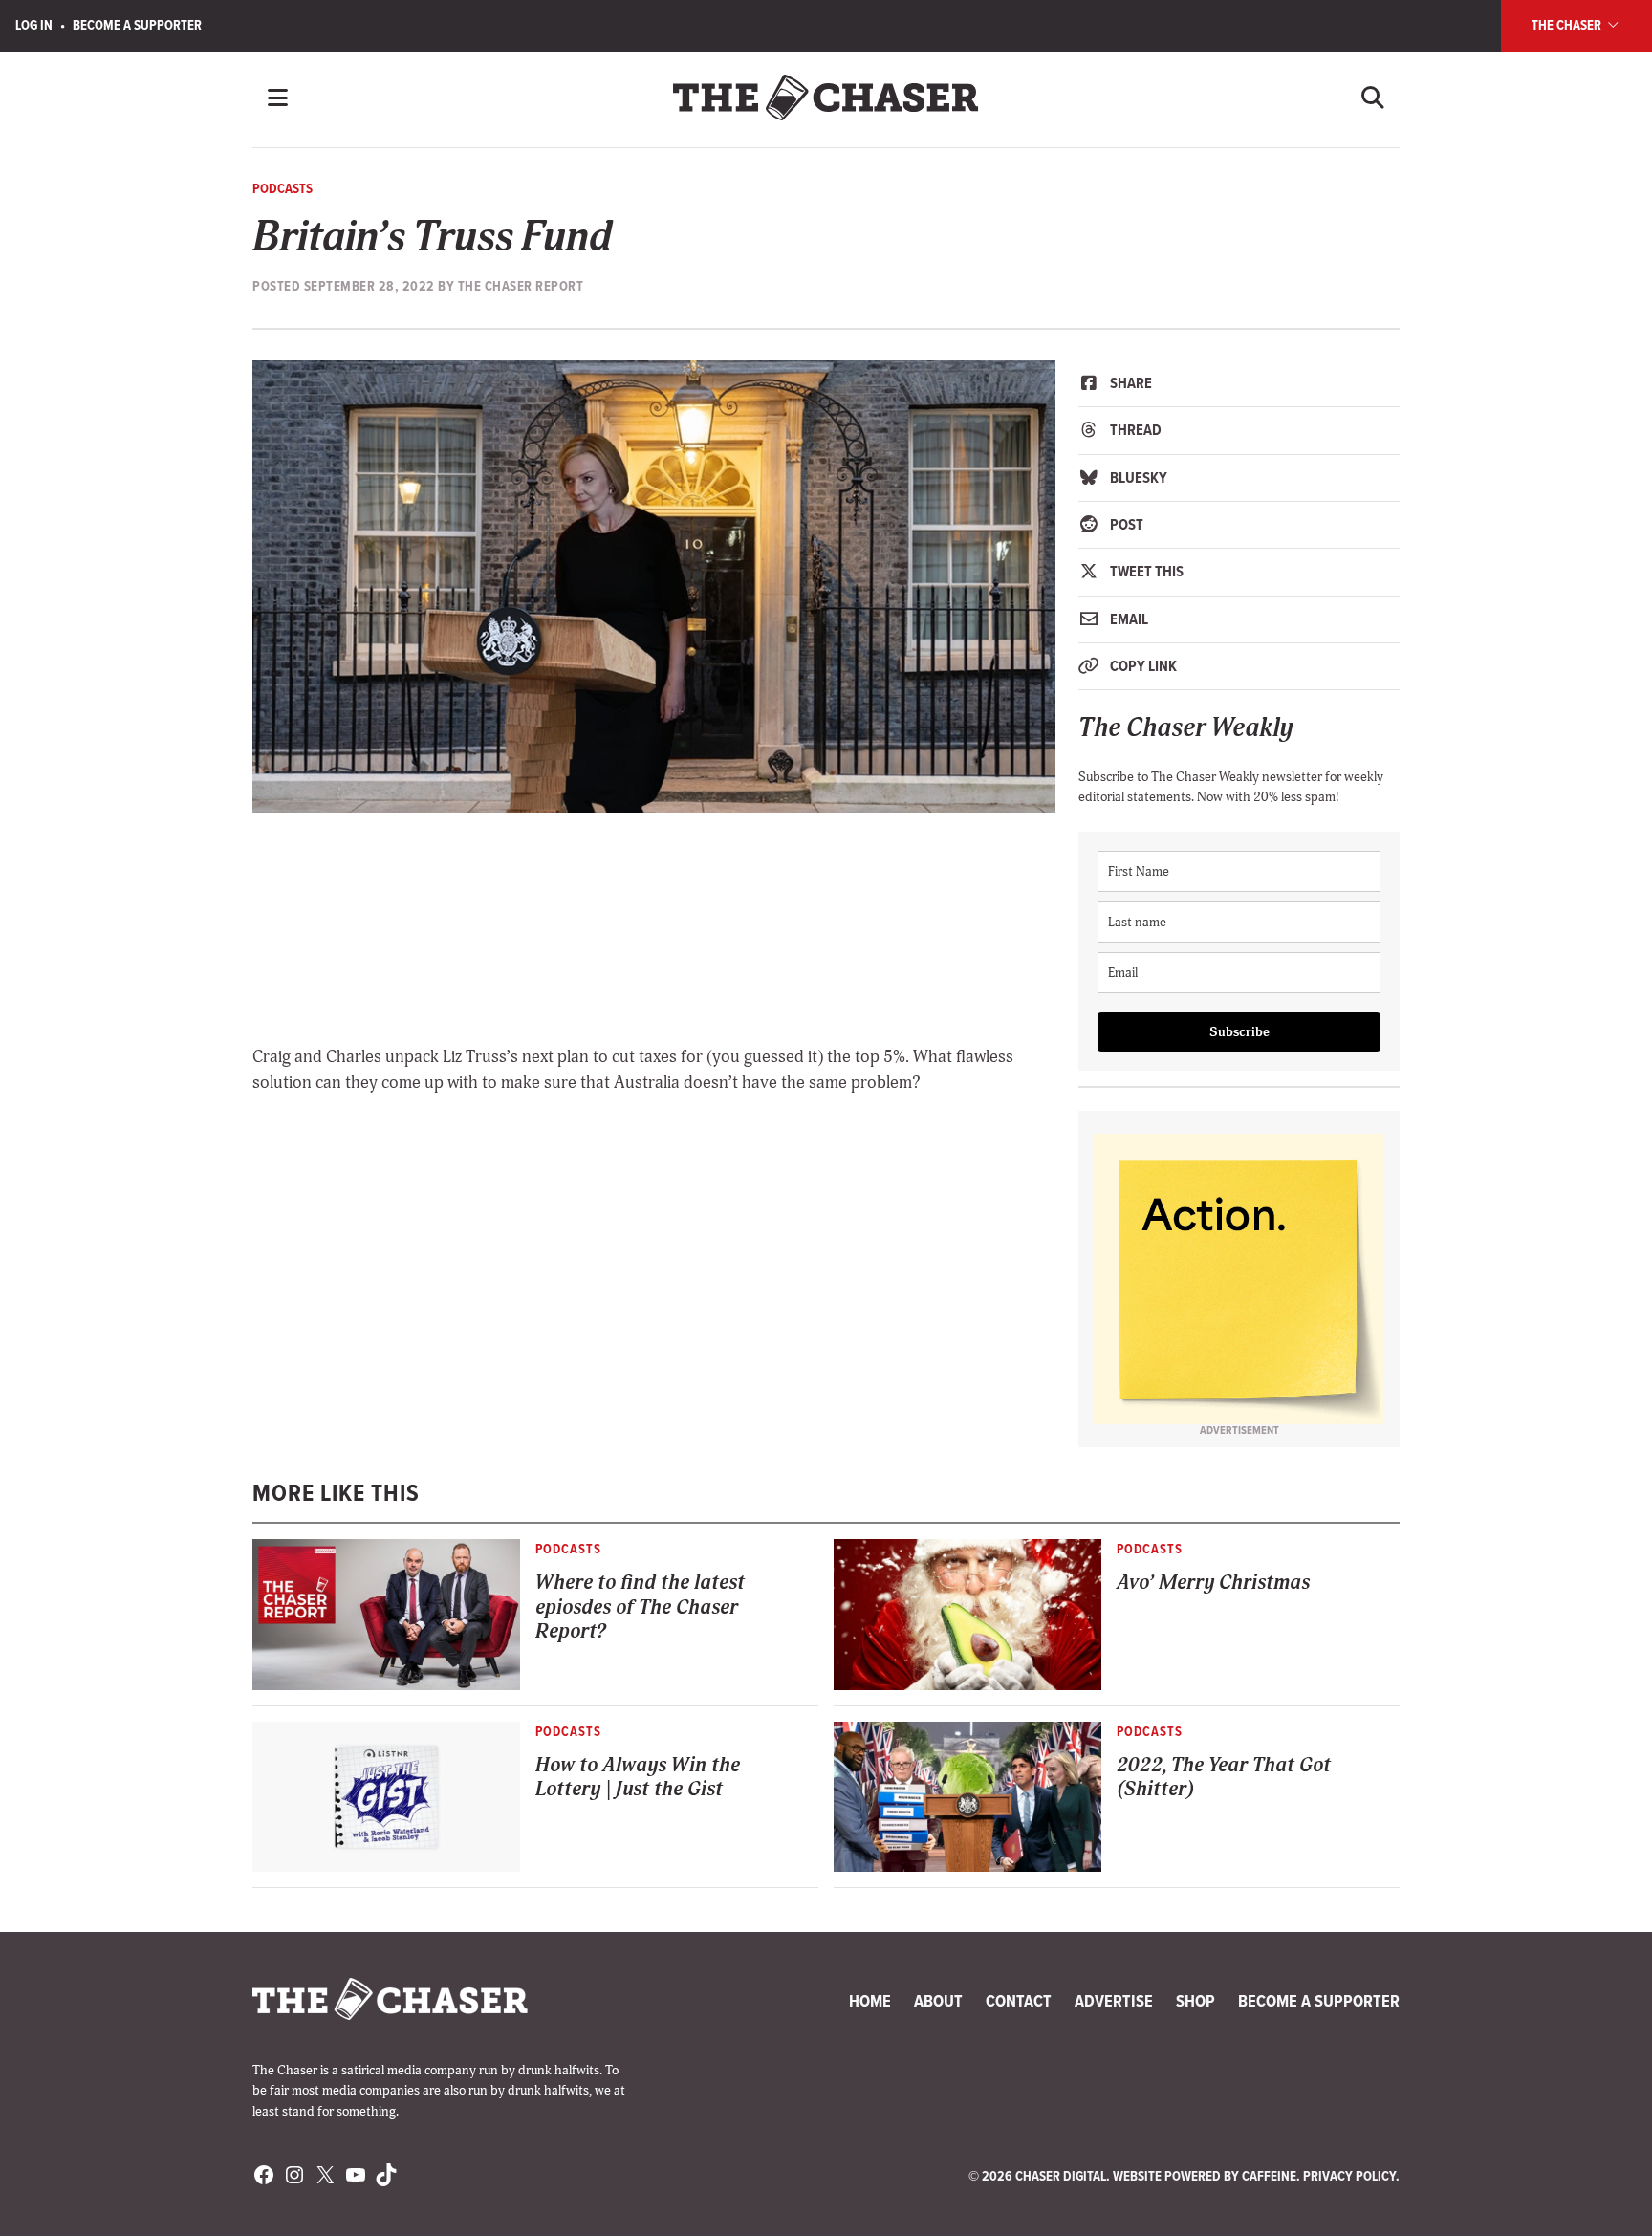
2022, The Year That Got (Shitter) (1224, 1777)
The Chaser (1568, 25)
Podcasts (283, 188)
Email (1128, 619)
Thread (1134, 430)
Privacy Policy (1349, 2176)
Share (1130, 383)
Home (870, 2001)
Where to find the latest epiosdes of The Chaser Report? (640, 1607)
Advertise (1114, 2001)
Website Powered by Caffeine (1205, 2176)
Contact (1019, 2001)
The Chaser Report (521, 286)
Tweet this (1145, 571)
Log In (34, 25)
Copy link (1142, 666)
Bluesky (1137, 478)
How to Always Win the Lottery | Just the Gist (638, 1777)
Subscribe (1239, 1032)
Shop (1196, 2001)
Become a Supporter (137, 25)
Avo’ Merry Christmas (1213, 1583)
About (938, 2001)
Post (1125, 524)
